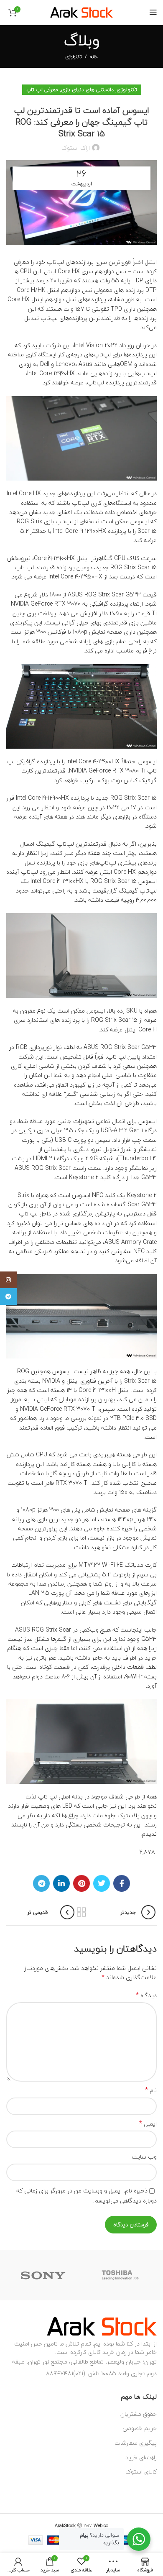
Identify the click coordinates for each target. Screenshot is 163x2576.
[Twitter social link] (102, 1883)
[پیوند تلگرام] (41, 1883)
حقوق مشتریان (139, 2414)
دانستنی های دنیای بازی (87, 90)
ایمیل (148, 2124)
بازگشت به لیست (81, 1912)
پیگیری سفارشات (136, 2443)
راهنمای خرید (141, 2457)
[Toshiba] (121, 2275)
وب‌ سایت (144, 2157)
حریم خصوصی (140, 2428)
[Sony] (43, 2275)
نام (151, 2090)
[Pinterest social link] (81, 1883)
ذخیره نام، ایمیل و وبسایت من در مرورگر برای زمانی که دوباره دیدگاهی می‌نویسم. (87, 2196)
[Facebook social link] (122, 1883)
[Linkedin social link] (61, 1883)
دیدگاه (146, 1995)
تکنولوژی (73, 57)
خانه (94, 57)
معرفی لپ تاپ (42, 90)
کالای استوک (141, 2472)
